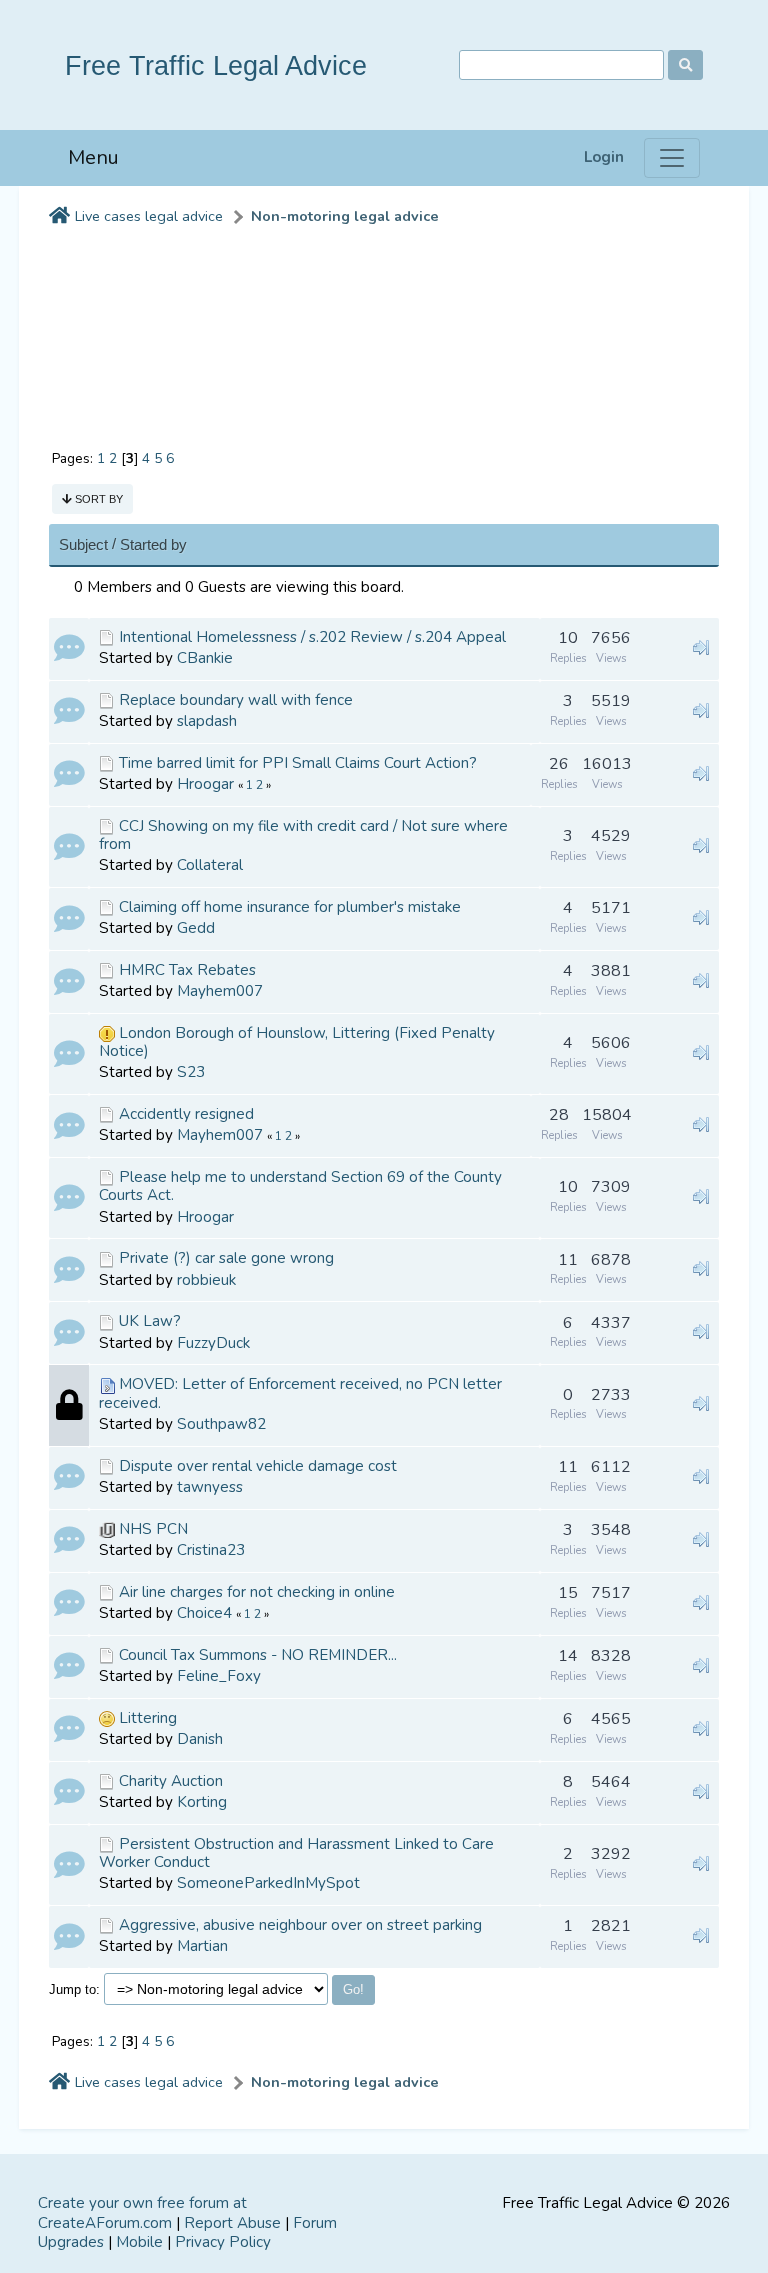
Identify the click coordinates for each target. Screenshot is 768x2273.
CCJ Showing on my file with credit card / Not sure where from (303, 835)
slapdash (207, 721)
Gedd (196, 928)
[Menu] (672, 158)
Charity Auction (171, 1781)
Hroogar (205, 784)
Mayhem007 (220, 991)
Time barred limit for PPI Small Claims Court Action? (298, 763)
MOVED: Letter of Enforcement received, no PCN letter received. (300, 1393)
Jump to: (74, 1989)
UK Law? (150, 1321)
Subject (83, 544)
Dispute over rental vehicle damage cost (258, 1466)
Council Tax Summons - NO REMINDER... (258, 1655)
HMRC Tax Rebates (187, 970)
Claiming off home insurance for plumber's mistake (290, 907)
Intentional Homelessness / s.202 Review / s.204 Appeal (312, 637)
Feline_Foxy (219, 1676)
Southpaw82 (221, 1424)
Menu (93, 157)
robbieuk (206, 1280)
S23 (191, 1072)
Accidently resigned (186, 1114)
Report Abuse (232, 2223)
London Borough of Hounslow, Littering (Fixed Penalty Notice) (297, 1042)
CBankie (205, 658)
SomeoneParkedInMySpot (268, 1883)
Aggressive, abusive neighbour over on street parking (300, 1925)
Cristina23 (211, 1550)
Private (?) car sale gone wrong (226, 1258)
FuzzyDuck (213, 1343)
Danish (200, 1739)
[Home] (59, 217)
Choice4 (204, 1613)
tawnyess (210, 1487)
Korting (202, 1802)
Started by (153, 544)
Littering (148, 1718)
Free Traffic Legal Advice (216, 65)
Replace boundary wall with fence (236, 700)
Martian (202, 1946)
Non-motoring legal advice (345, 216)
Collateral (210, 865)
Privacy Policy (223, 2242)
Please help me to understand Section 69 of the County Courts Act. (300, 1186)
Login (604, 157)
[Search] (685, 65)
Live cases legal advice (149, 216)
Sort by (97, 499)
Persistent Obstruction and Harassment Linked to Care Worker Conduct (296, 1853)
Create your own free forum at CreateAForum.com (142, 2213)
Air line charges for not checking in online (257, 1592)
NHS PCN (153, 1529)
